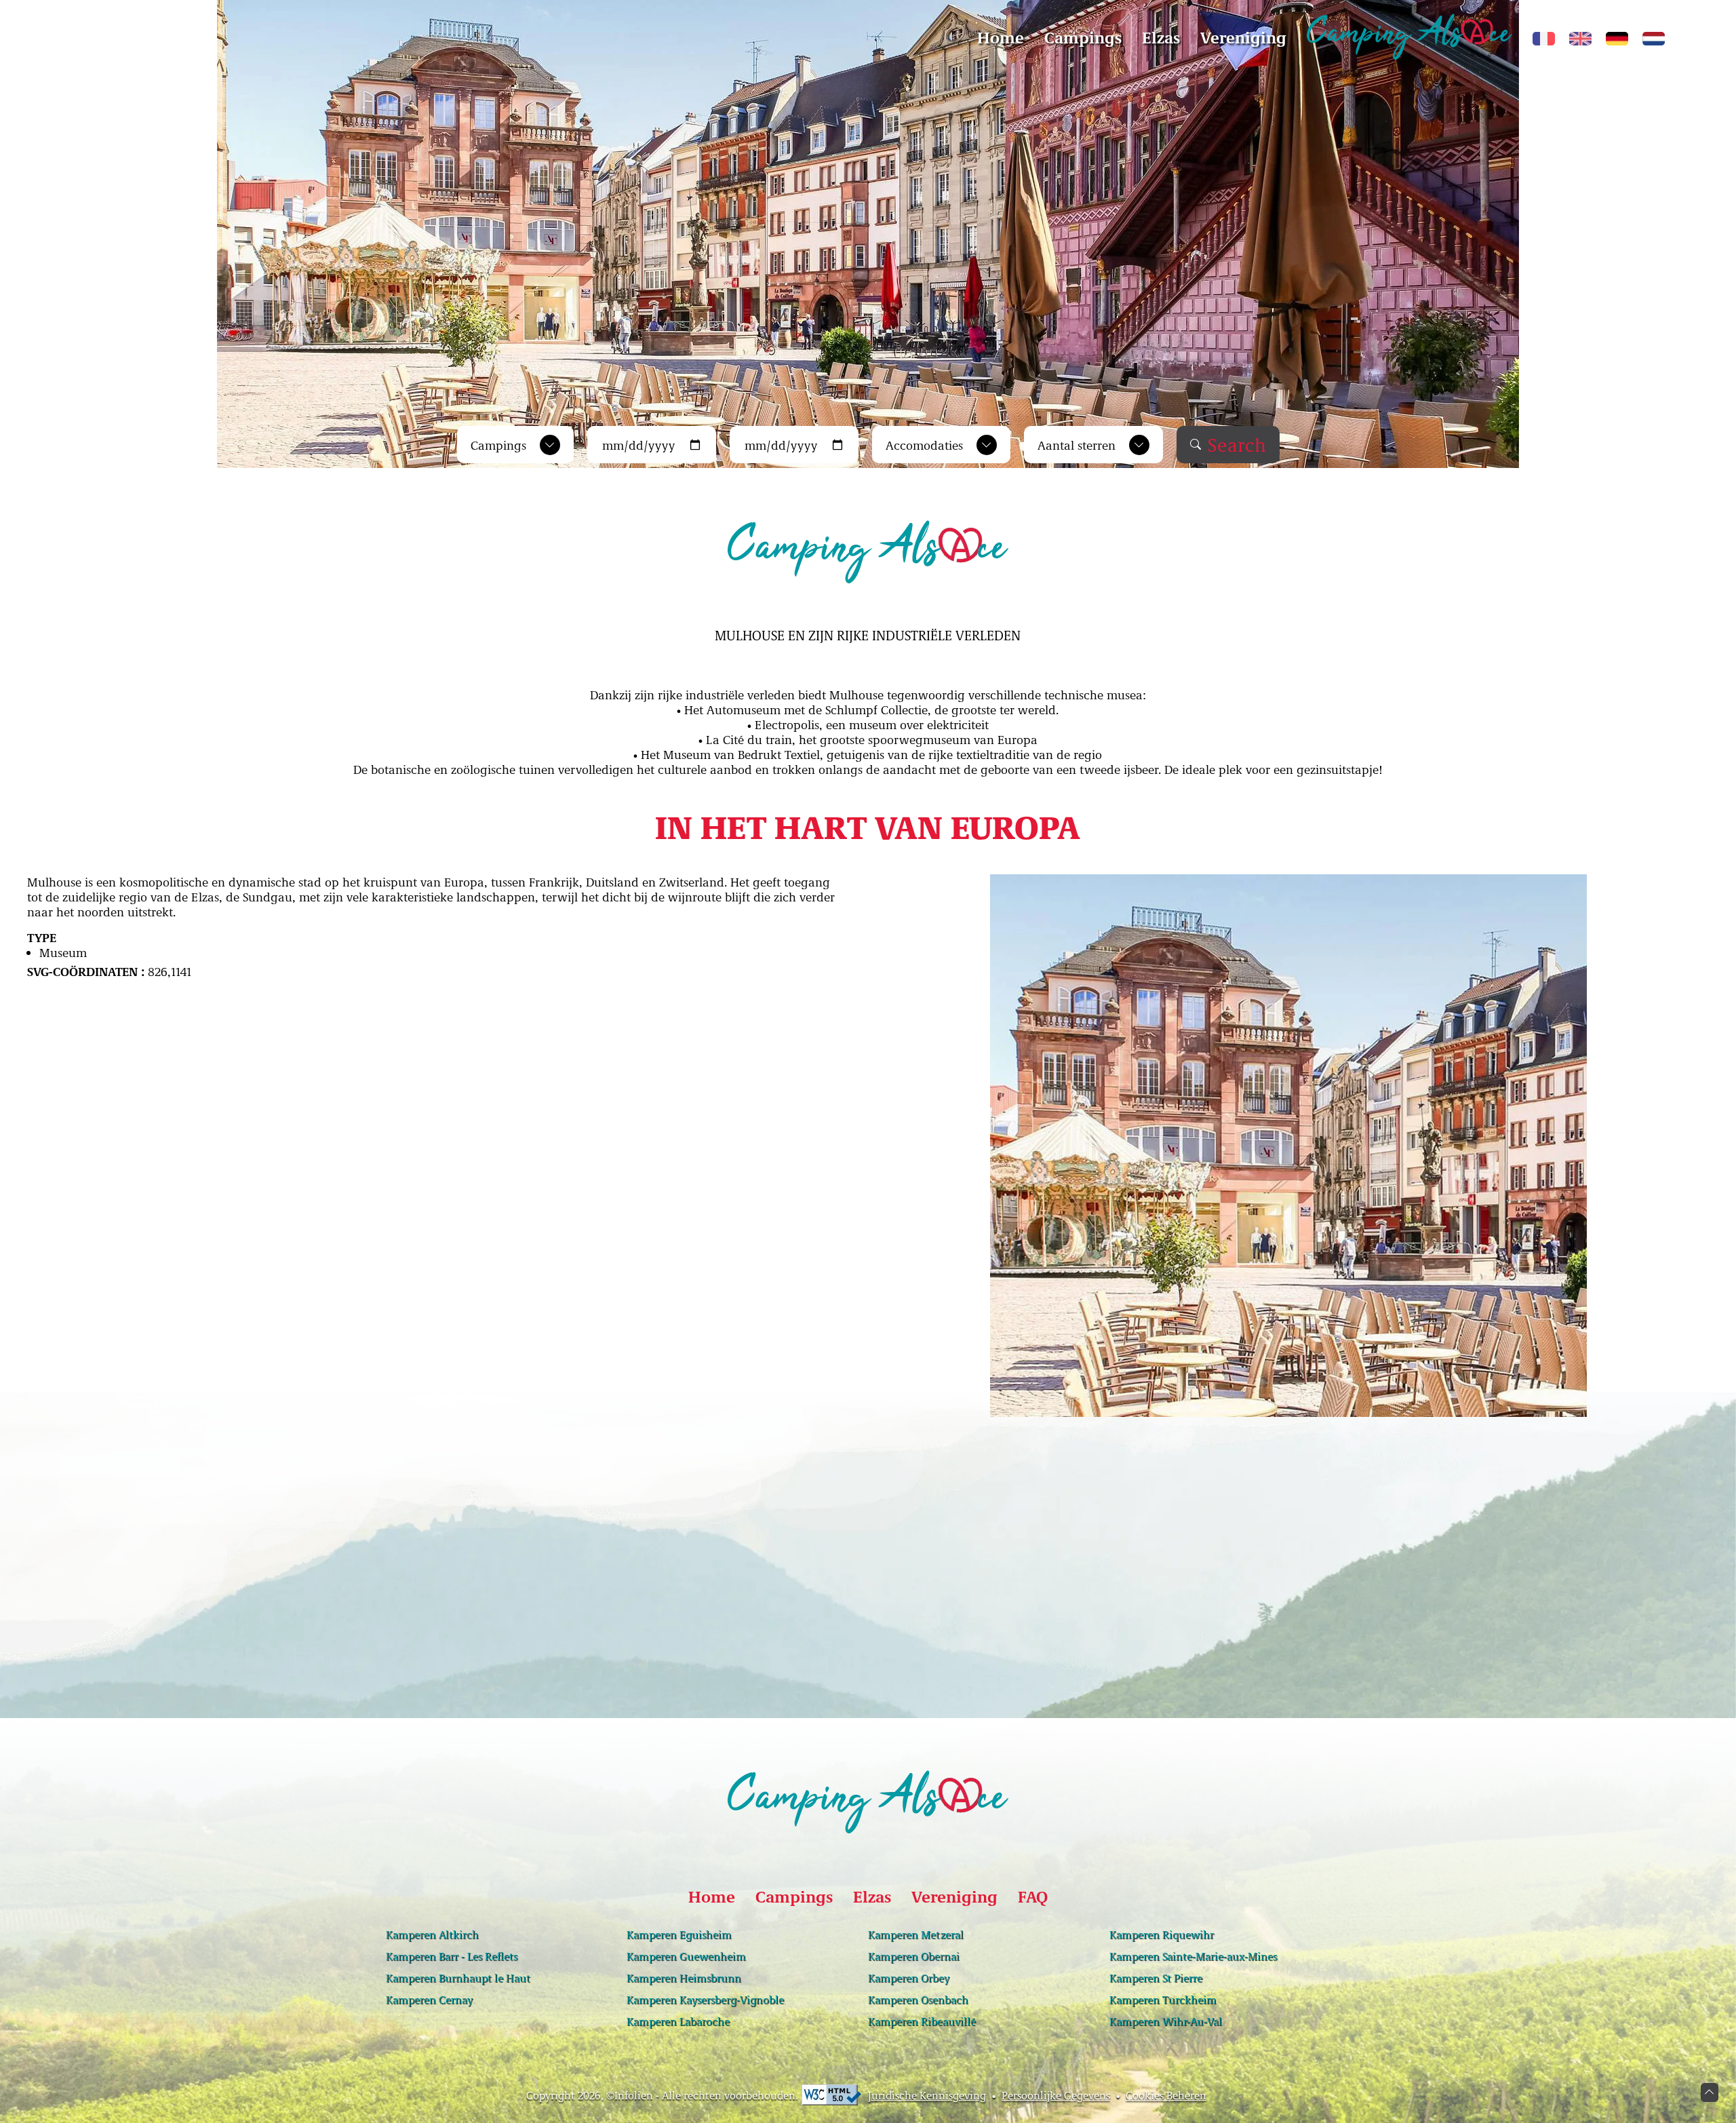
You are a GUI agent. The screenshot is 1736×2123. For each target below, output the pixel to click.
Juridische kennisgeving (927, 2095)
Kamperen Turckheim (1163, 2000)
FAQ (1033, 1896)
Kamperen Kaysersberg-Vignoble (705, 2000)
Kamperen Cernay (429, 2000)
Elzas (1161, 37)
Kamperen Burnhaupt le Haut (458, 1978)
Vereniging (1243, 37)
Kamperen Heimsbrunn (684, 1978)
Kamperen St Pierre (1156, 1978)
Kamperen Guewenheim (686, 1956)
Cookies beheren (1166, 2095)
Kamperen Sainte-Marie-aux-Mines (1193, 1956)
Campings (1083, 37)
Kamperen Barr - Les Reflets (452, 1956)
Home (1001, 37)
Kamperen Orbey (909, 1978)
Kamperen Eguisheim (679, 1934)
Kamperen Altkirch (432, 1934)
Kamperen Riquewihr (1162, 1934)
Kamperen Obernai (914, 1956)
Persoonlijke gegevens (1056, 2095)
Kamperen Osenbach (918, 2000)
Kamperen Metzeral (916, 1934)
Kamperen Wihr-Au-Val (1166, 2021)
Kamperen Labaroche (678, 2021)
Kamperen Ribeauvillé (922, 2021)
